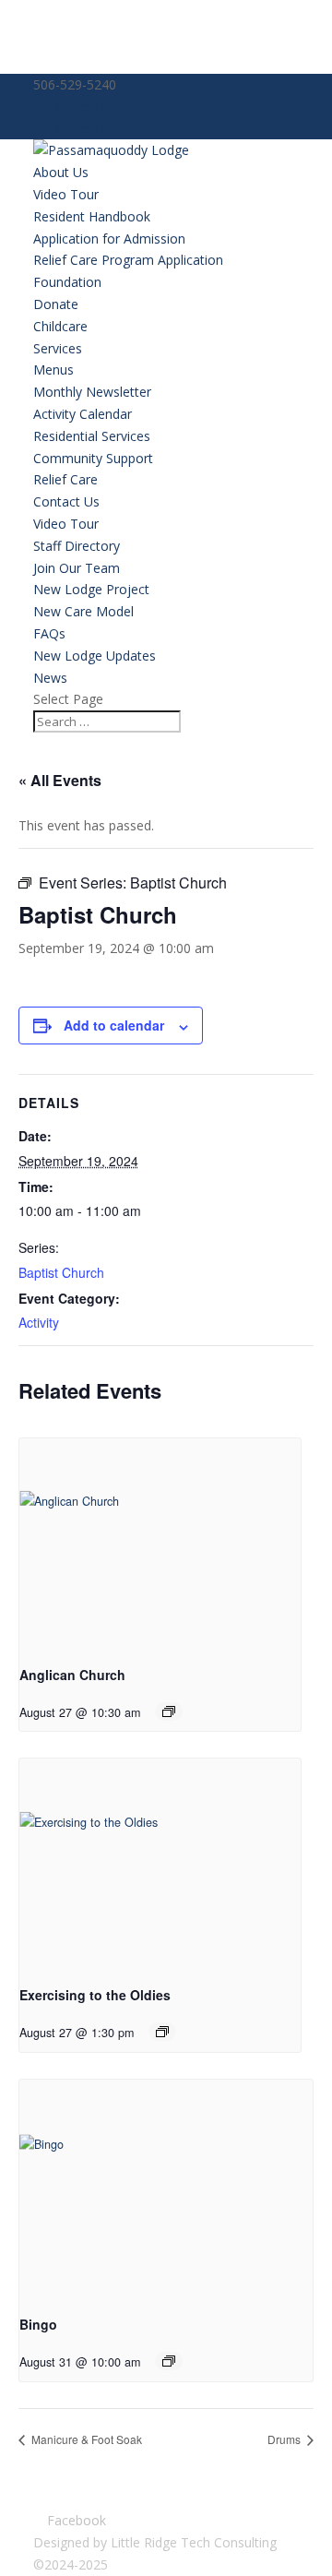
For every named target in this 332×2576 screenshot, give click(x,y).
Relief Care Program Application (128, 260)
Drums (285, 2439)
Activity (39, 1322)
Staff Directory (77, 546)
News (50, 678)
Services (58, 348)
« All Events (60, 780)
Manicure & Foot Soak (85, 2439)
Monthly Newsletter (92, 392)
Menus (53, 370)
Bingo (38, 2324)
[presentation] (160, 1544)
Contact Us (66, 501)
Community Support (93, 458)
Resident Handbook (92, 216)
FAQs (49, 633)
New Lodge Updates (95, 656)
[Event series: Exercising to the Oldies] (162, 2032)
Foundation (67, 282)
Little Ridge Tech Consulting (194, 2542)
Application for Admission (109, 239)
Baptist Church (61, 1272)
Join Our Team (77, 568)
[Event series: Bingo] (169, 2361)
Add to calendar (114, 1025)
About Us (61, 172)
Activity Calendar (83, 414)
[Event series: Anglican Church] (169, 1711)
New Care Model (83, 611)
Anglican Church (72, 1675)
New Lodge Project (91, 589)
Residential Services (92, 436)
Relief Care (65, 479)
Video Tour (66, 194)
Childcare (60, 326)
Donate (56, 304)
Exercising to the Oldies (95, 1995)
